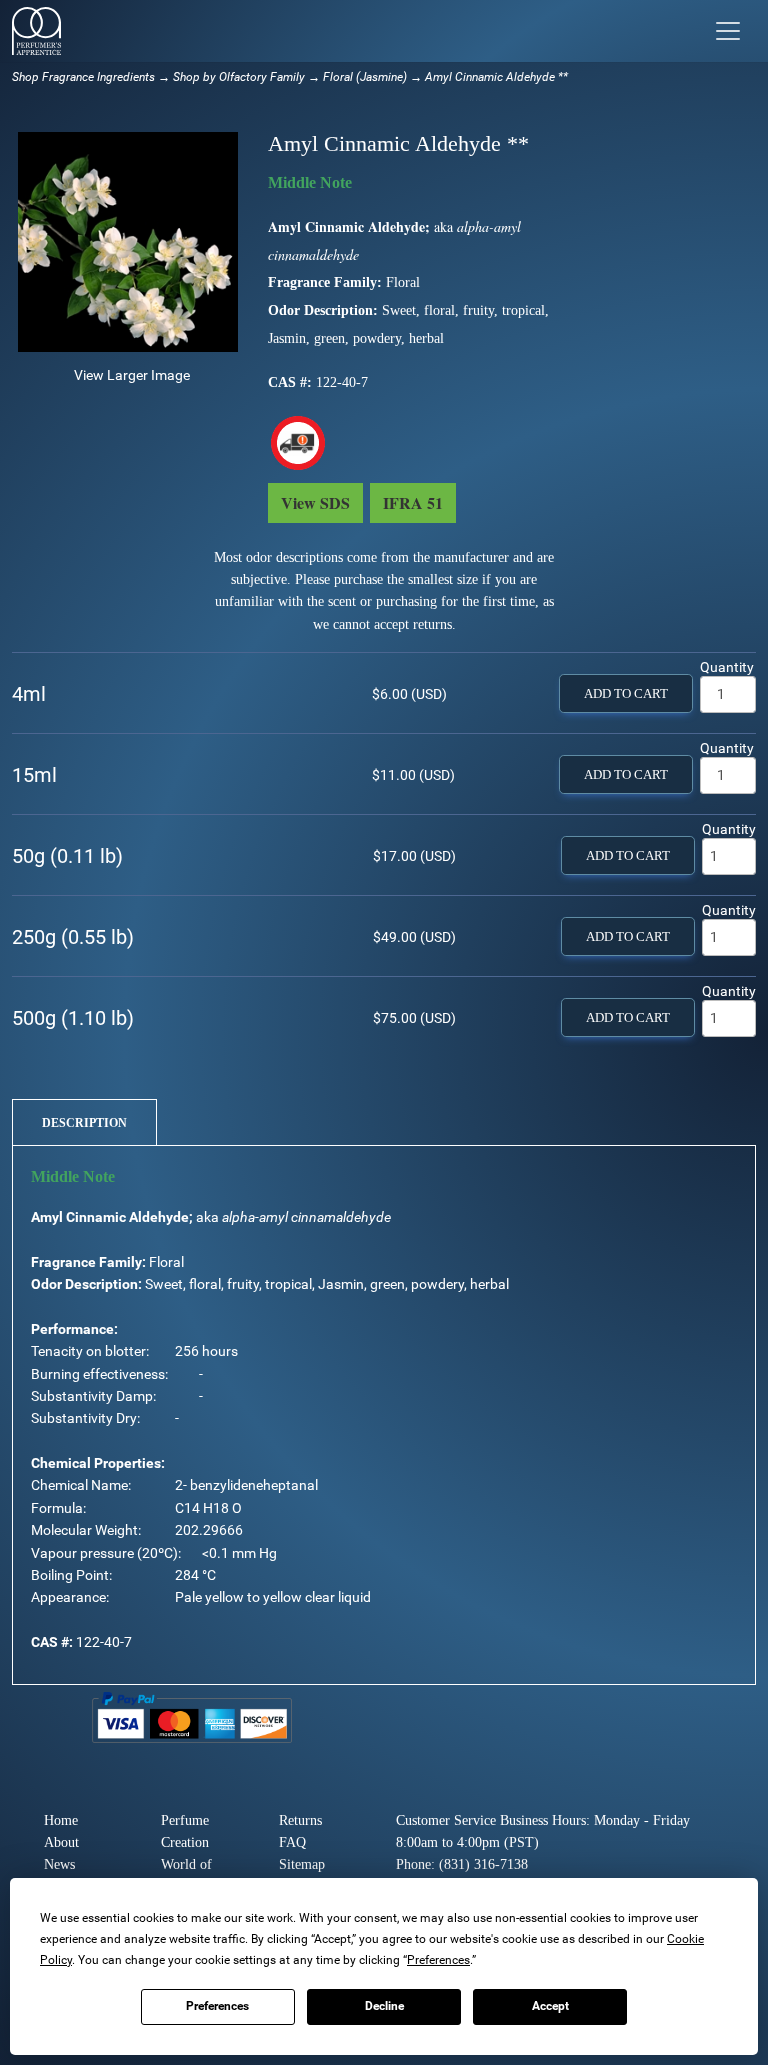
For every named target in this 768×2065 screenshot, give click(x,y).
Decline (384, 2006)
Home (61, 1820)
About (61, 1842)
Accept (550, 2006)
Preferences (217, 2006)
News (59, 1864)
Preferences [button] (438, 1960)
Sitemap (302, 1864)
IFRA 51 (413, 502)
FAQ (292, 1842)
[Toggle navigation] (728, 31)
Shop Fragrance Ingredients (83, 77)
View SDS (315, 502)
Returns (300, 1820)
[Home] (36, 31)
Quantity (727, 667)
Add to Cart (626, 694)
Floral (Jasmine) (365, 77)
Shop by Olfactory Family (239, 77)
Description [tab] (84, 1123)
